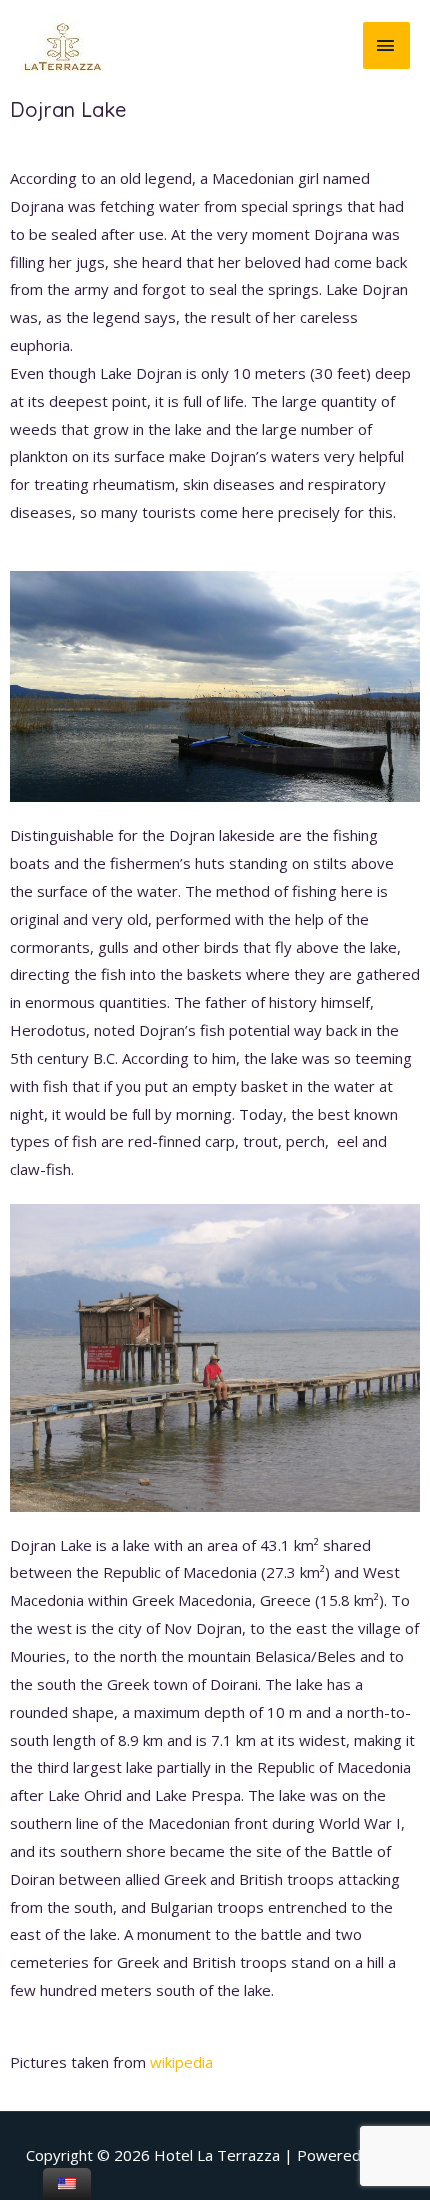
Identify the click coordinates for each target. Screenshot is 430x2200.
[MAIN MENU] (387, 45)
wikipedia (181, 2062)
